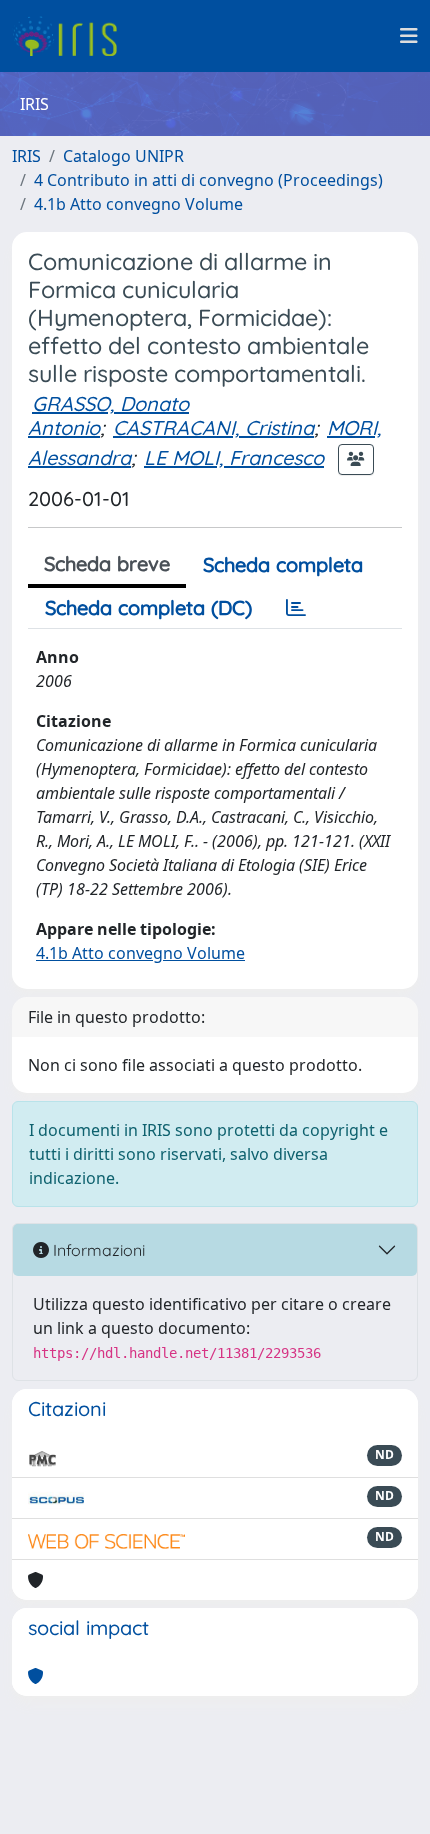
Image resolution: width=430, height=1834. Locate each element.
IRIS (26, 156)
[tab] (296, 608)
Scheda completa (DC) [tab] (148, 607)
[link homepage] (72, 36)
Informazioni (97, 1250)
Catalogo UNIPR (123, 156)
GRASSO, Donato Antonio (108, 415)
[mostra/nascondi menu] (409, 36)
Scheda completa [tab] (283, 564)
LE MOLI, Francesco (234, 457)
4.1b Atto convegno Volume (138, 204)
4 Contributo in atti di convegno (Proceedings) (208, 180)
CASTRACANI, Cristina (213, 427)
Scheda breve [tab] (107, 563)
